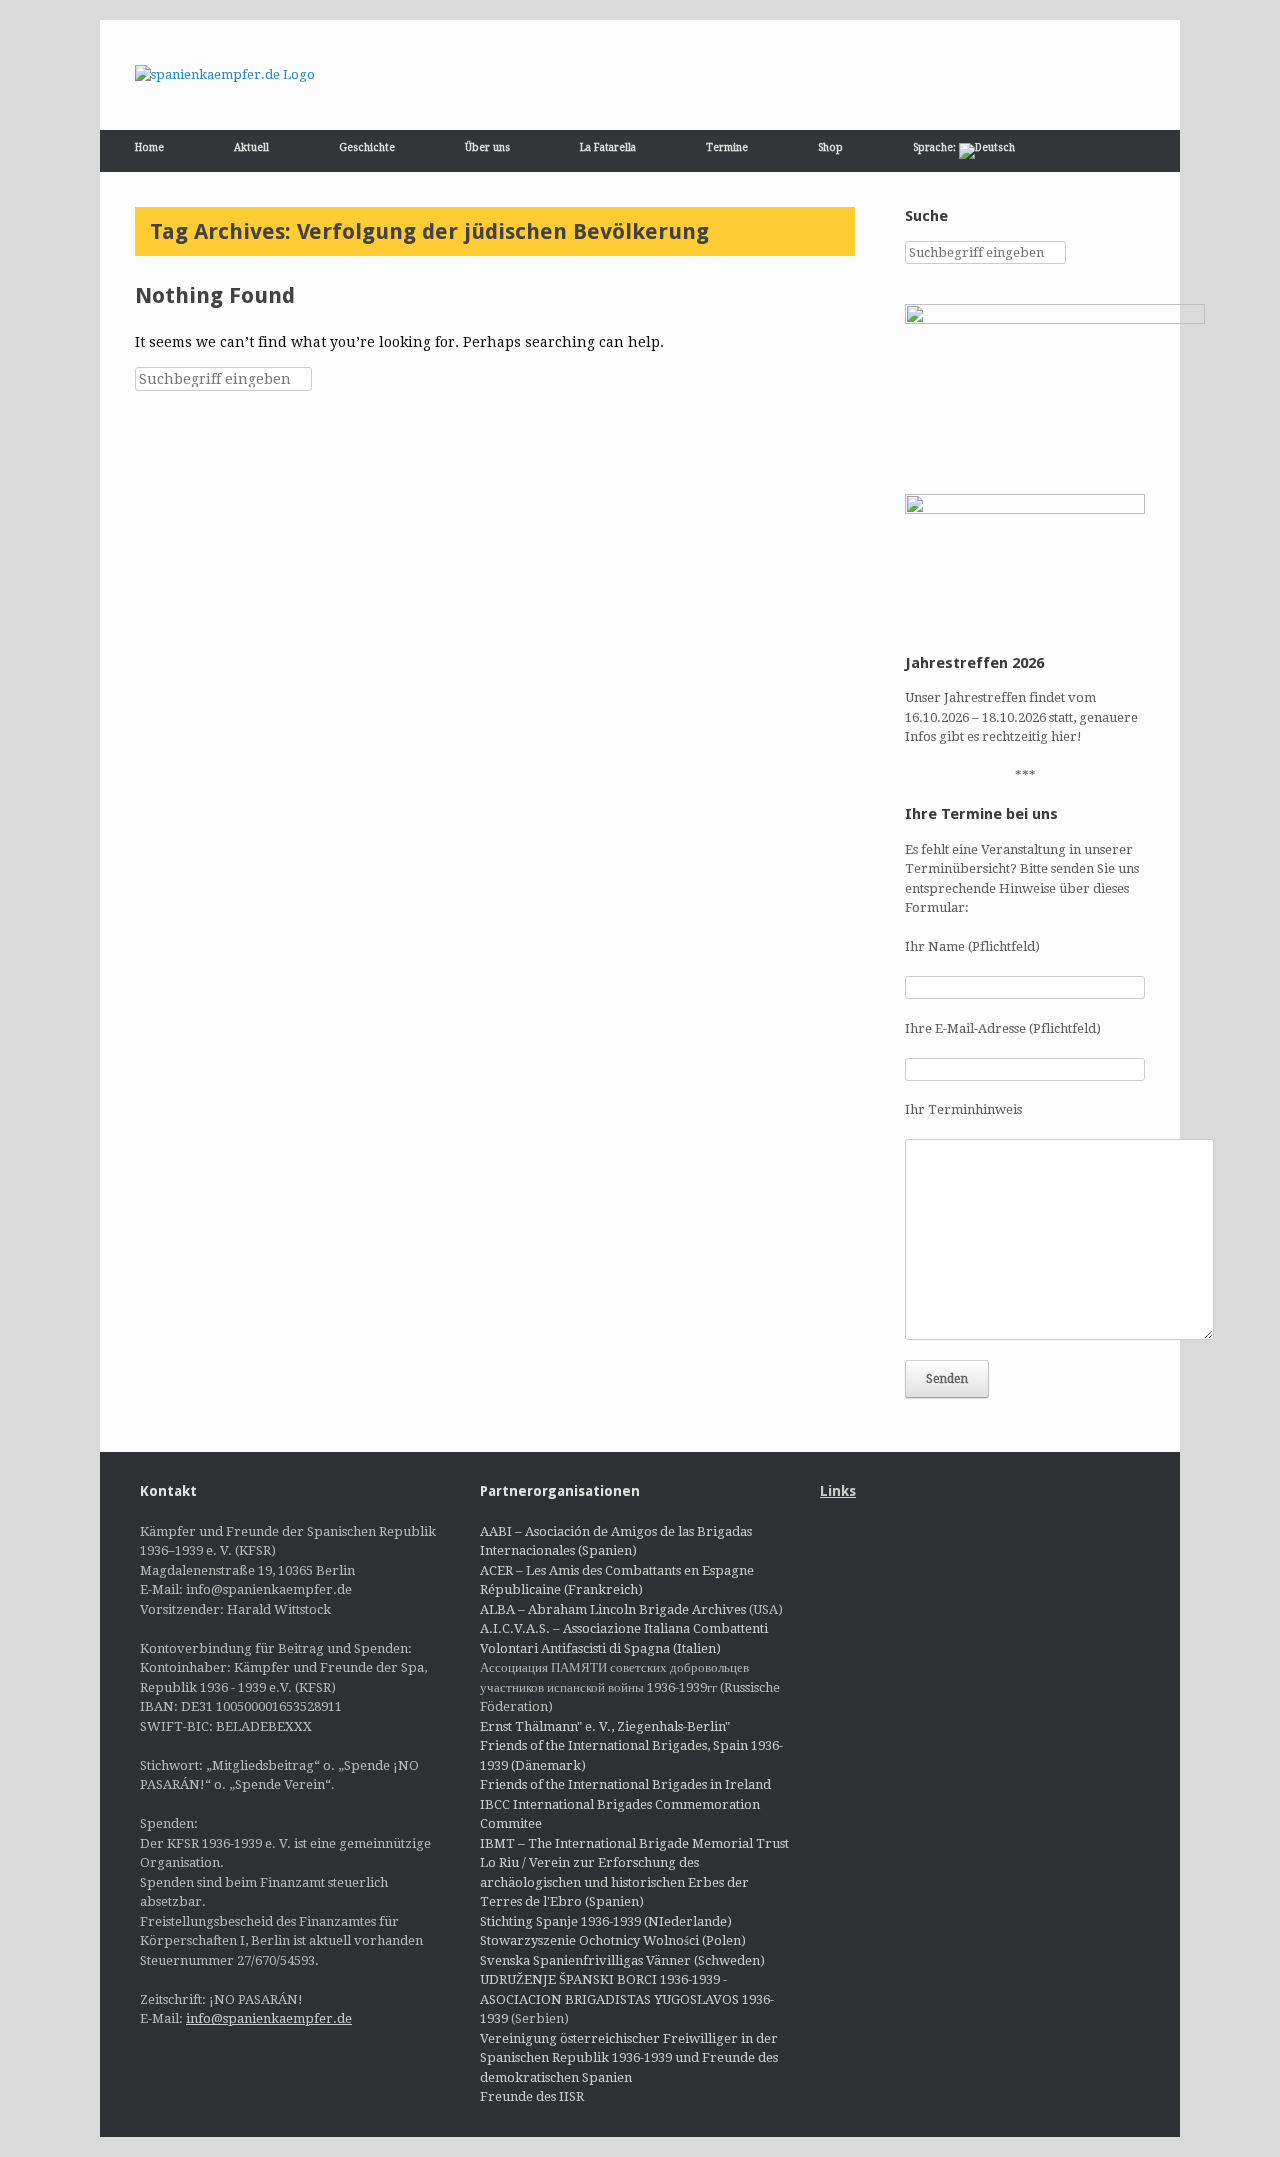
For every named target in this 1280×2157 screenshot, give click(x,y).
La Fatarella (608, 147)
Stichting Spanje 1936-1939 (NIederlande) (606, 1921)
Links (838, 1491)
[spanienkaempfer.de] (225, 75)
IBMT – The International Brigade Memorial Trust (634, 1843)
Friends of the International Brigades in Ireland (625, 1784)
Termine (727, 147)
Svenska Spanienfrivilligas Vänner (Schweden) (622, 1960)
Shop (830, 147)
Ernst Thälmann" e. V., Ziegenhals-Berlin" (605, 1726)
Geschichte (367, 147)
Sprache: (936, 147)
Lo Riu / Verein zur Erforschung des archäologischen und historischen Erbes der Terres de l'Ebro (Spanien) (614, 1882)
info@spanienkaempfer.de (269, 2018)
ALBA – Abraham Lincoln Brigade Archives (613, 1609)
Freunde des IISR (532, 2096)
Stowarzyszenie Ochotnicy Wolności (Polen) (613, 1940)
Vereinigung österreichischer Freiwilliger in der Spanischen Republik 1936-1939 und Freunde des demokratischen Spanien (629, 2058)
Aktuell (251, 147)
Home (149, 147)
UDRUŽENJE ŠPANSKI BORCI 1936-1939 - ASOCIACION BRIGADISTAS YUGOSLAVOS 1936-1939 (627, 1999)
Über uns (487, 147)
